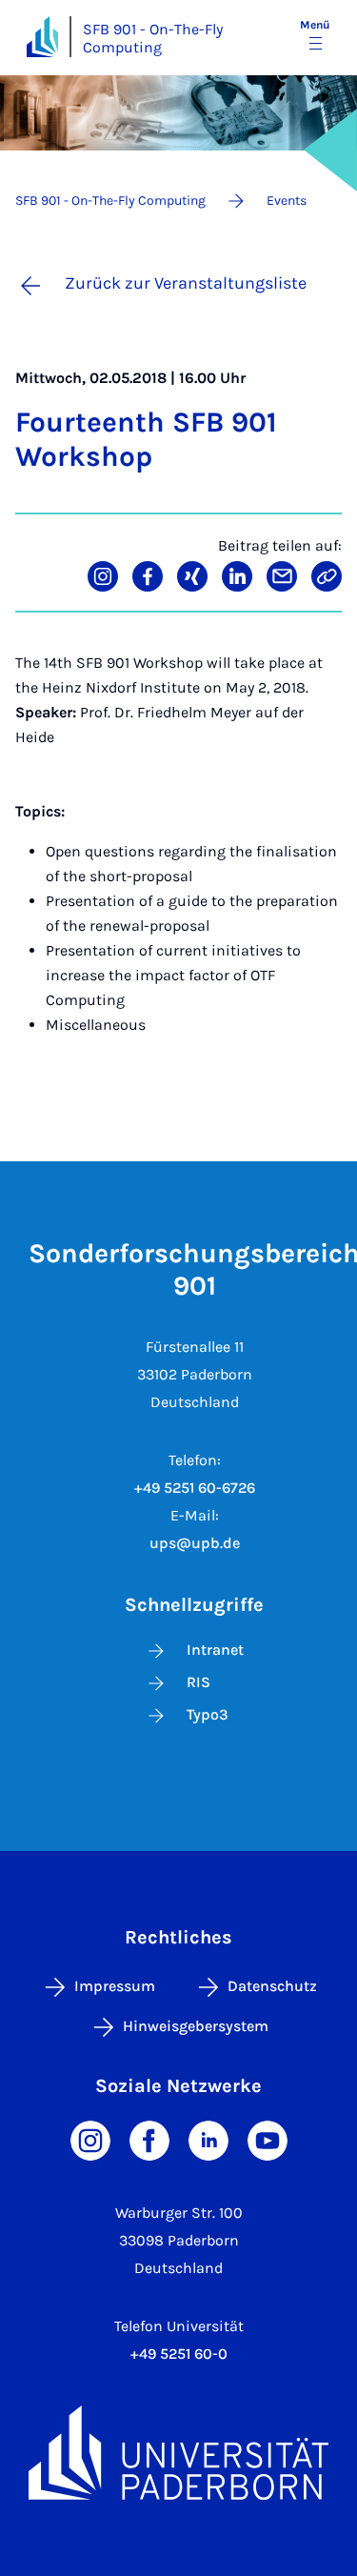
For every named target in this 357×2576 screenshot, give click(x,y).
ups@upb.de (195, 1543)
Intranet (215, 1650)
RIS (198, 1682)
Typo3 (208, 1714)
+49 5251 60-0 (179, 2354)
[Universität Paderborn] (178, 2453)
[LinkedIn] (208, 2139)
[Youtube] (268, 2139)
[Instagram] (90, 2139)
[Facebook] (149, 2139)
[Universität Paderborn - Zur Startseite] (42, 37)
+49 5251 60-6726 (195, 1488)
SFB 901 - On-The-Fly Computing (153, 38)
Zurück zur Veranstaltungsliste (186, 283)
